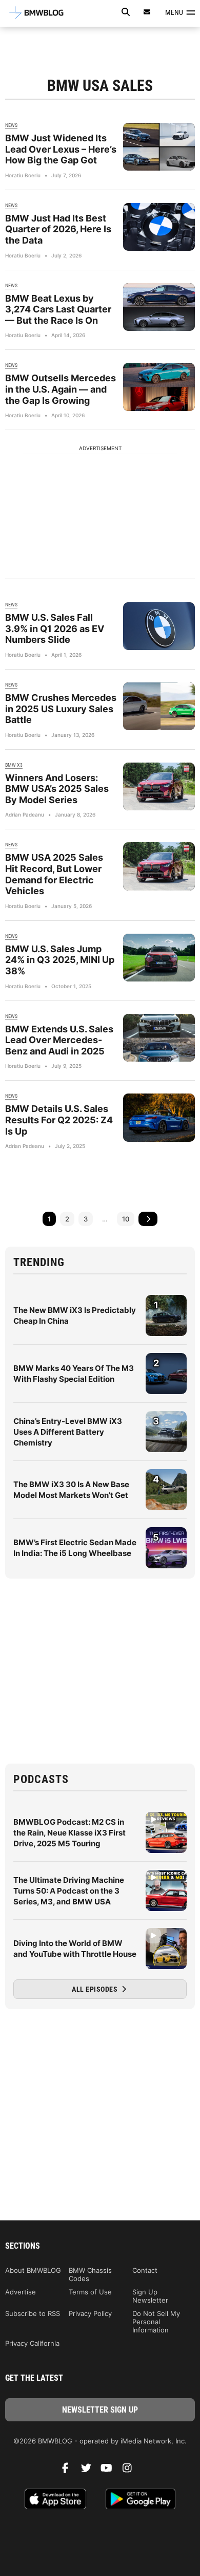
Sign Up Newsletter (150, 2296)
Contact (145, 2270)
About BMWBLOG (33, 2270)
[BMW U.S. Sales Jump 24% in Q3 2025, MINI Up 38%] (159, 958)
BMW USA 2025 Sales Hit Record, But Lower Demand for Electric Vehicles (54, 874)
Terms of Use (90, 2292)
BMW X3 (14, 765)
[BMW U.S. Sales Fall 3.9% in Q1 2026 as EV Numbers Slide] (159, 626)
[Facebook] (69, 2471)
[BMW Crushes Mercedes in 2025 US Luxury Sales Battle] (159, 706)
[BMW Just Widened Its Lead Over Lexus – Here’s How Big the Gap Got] (159, 147)
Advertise (21, 2292)
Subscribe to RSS (33, 2313)
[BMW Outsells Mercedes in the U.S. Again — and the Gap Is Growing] (159, 387)
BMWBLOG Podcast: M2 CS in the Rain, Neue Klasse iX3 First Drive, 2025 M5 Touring (69, 1833)
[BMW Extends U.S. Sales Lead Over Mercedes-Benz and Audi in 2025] (159, 1038)
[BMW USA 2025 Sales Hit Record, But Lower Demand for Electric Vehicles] (159, 866)
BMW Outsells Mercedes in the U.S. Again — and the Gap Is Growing (61, 389)
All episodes (96, 1989)
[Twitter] (90, 2471)
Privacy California (32, 2343)
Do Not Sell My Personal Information (156, 2322)
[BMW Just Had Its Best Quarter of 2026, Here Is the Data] (159, 227)
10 (126, 1219)
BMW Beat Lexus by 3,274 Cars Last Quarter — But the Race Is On (58, 309)
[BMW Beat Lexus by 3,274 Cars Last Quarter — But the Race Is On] (159, 307)
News (11, 125)
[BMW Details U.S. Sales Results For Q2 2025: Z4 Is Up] (159, 1117)
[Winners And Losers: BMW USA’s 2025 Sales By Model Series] (159, 786)
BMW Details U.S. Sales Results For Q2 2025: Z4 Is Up (59, 1120)
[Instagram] (131, 2471)
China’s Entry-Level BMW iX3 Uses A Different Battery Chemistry (68, 1432)
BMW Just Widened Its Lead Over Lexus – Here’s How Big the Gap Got (61, 149)
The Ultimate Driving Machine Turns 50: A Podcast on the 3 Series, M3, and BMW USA (69, 1891)
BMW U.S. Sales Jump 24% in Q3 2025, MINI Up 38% (60, 960)
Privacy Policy (90, 2313)
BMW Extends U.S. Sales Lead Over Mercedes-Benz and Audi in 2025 (59, 1040)
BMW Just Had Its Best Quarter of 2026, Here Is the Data (58, 229)
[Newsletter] (147, 12)
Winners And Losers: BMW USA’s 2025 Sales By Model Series (57, 789)
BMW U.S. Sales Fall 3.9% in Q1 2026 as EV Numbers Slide (55, 628)
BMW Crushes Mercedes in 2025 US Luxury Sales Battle (61, 709)
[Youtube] (110, 2471)
